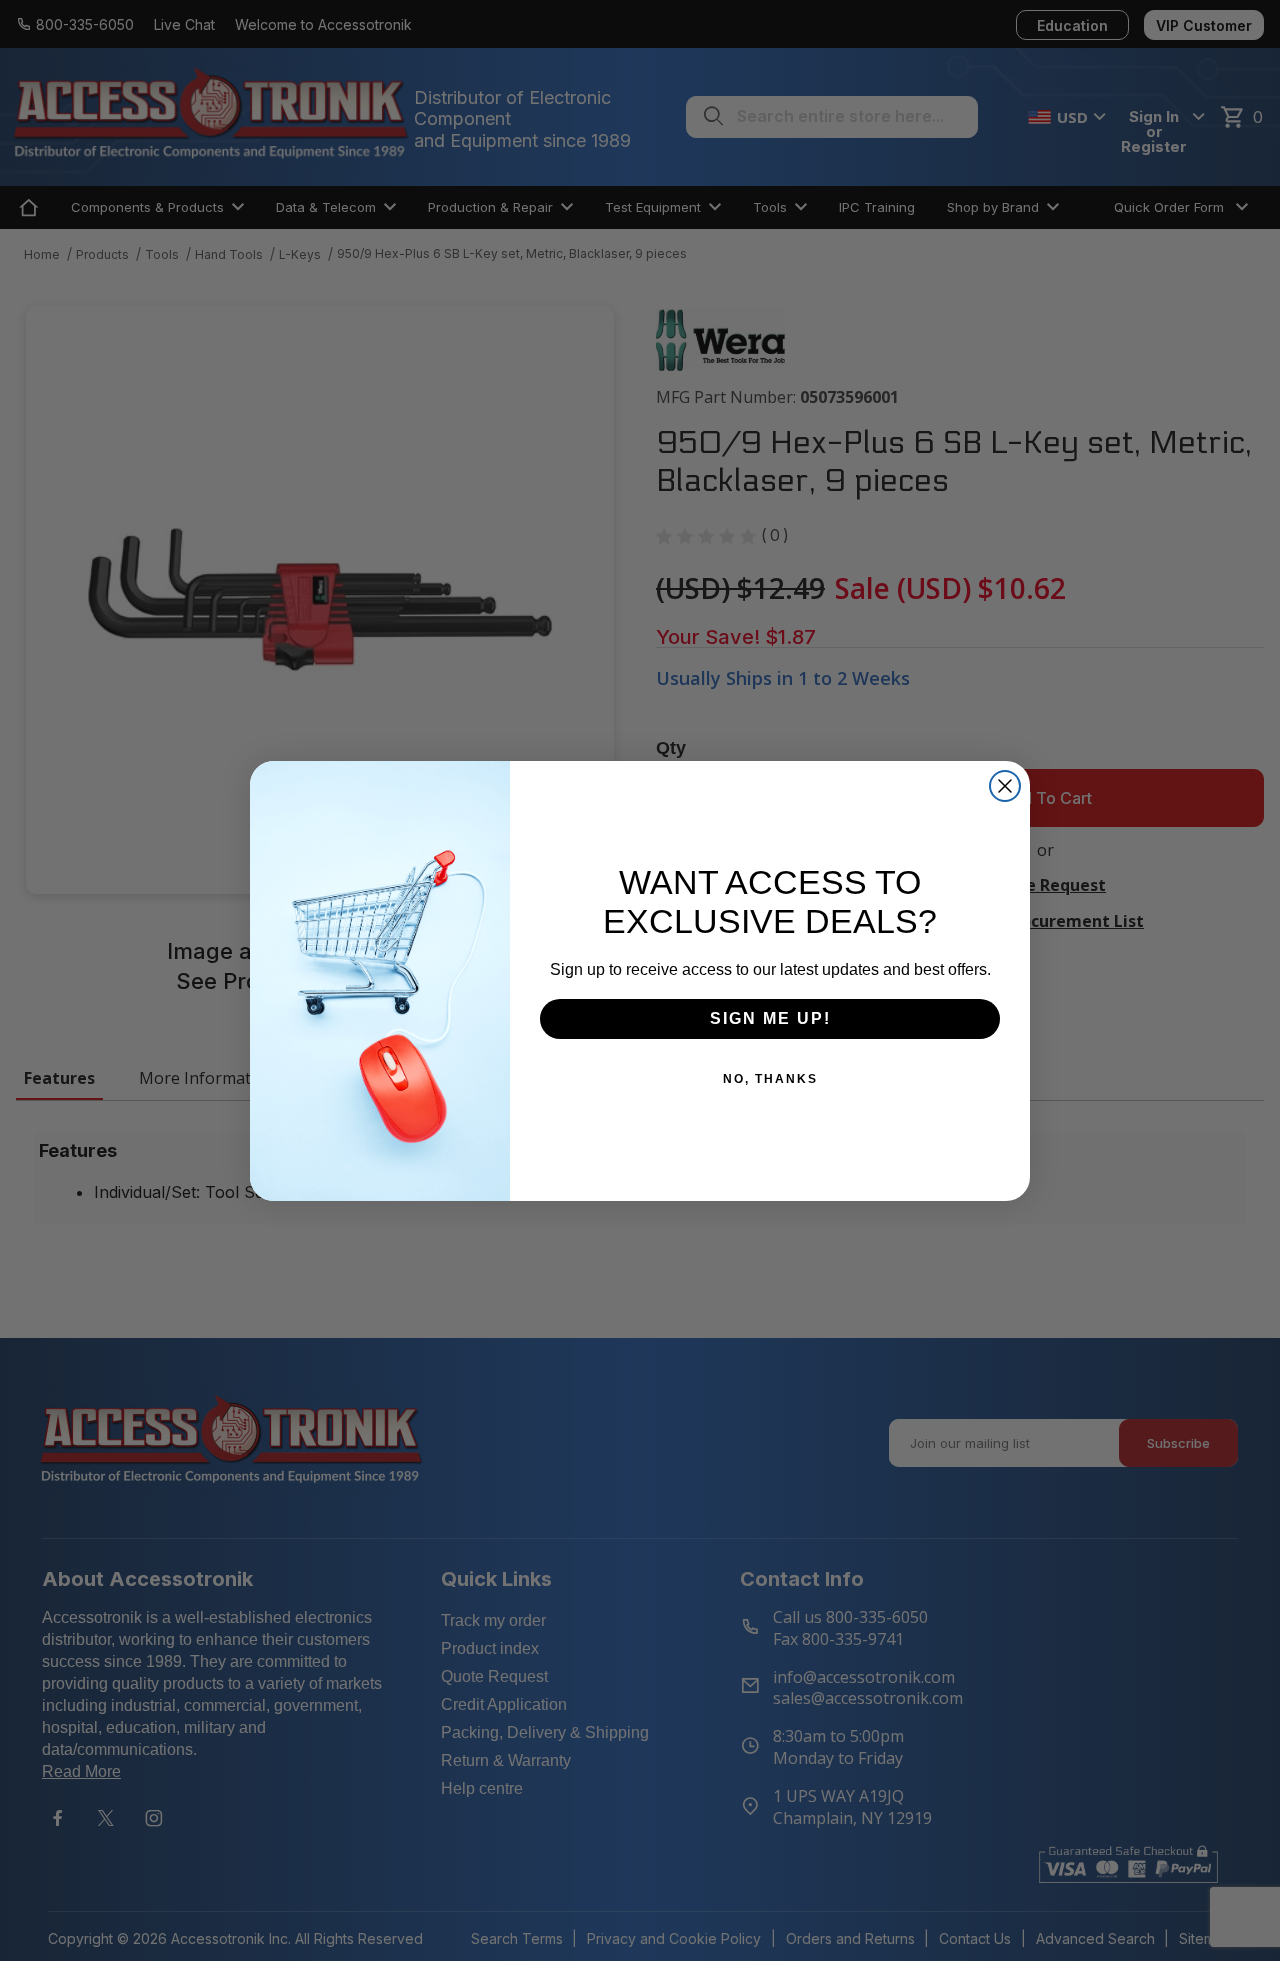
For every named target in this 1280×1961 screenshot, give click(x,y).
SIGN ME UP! (770, 1018)
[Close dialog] (1005, 786)
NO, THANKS (770, 1079)
